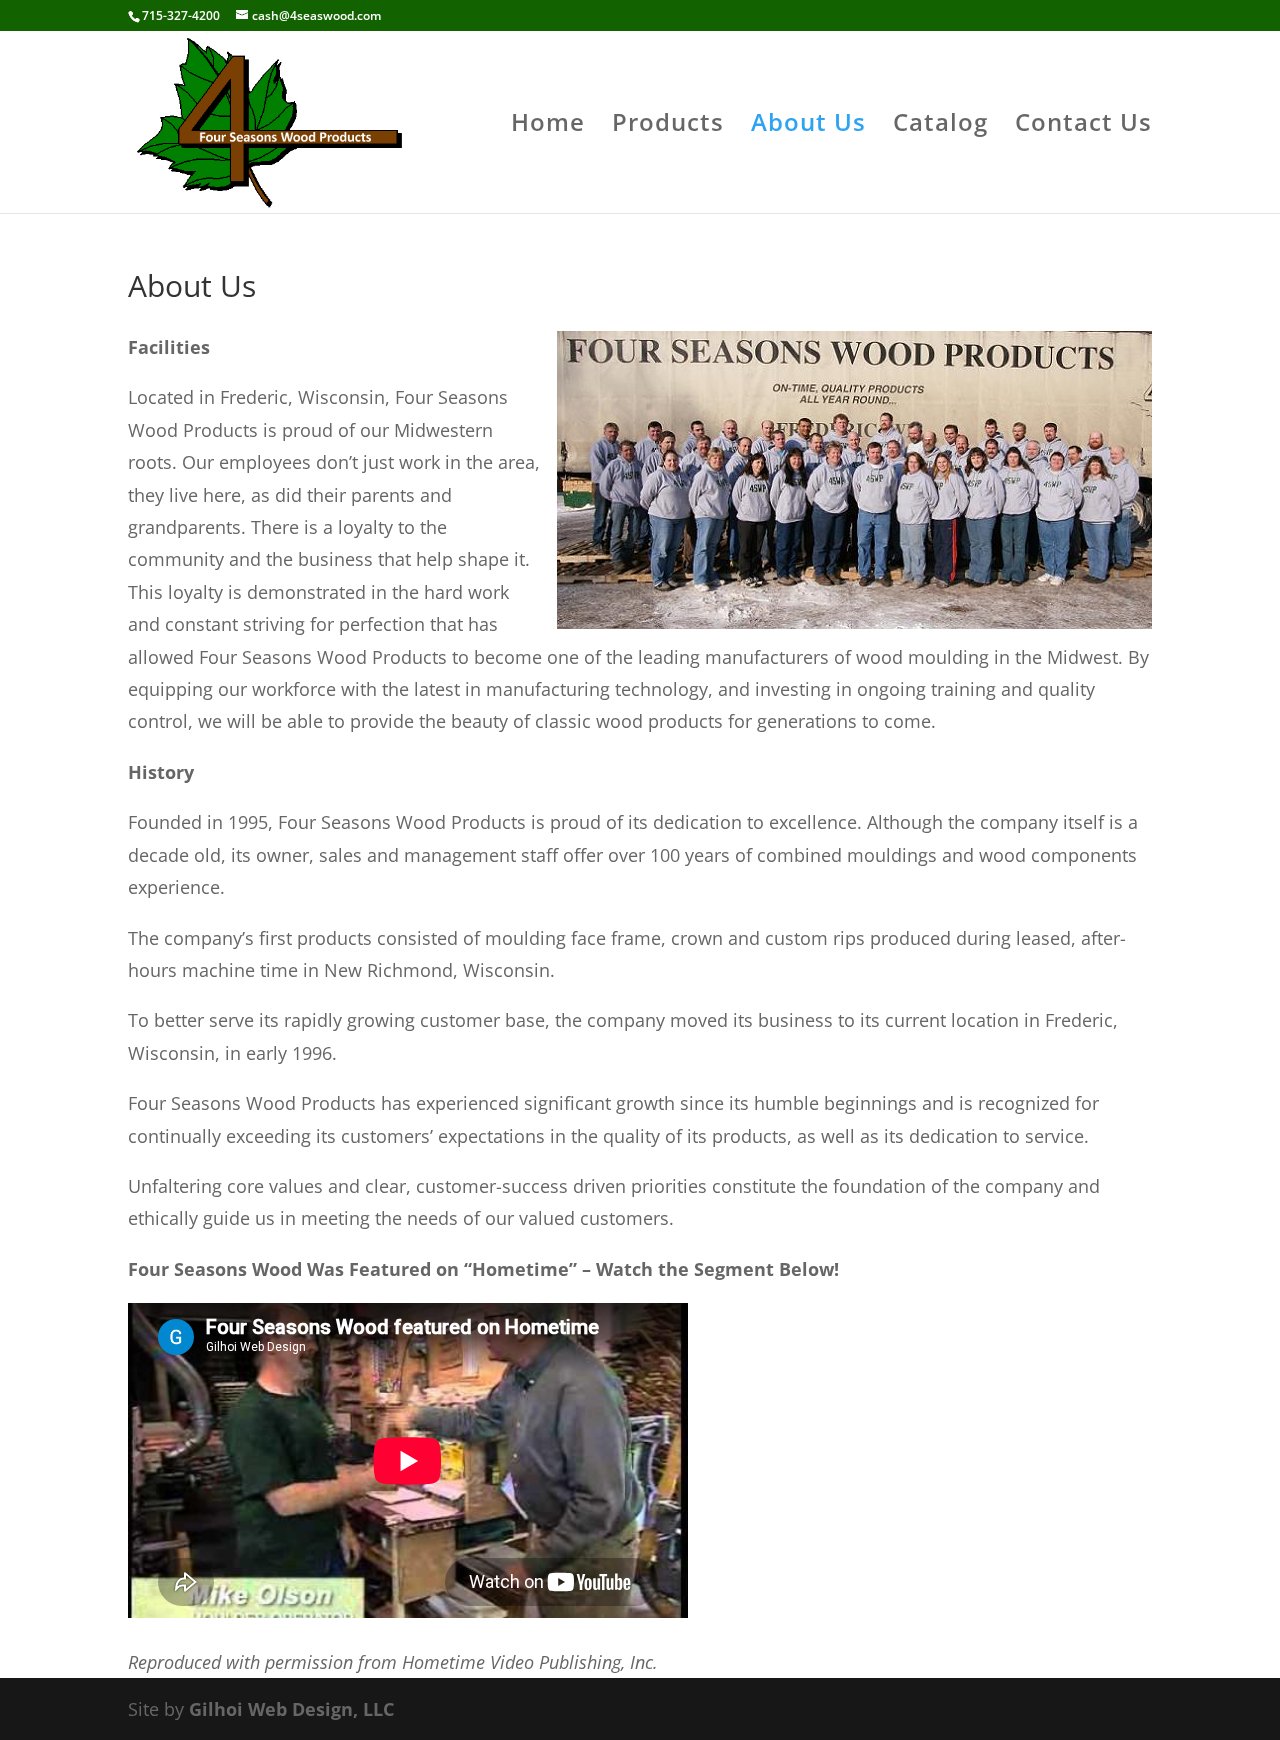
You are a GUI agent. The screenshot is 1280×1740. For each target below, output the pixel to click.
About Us (808, 126)
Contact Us (1083, 126)
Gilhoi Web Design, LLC (291, 1709)
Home (548, 126)
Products (668, 126)
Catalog (940, 126)
